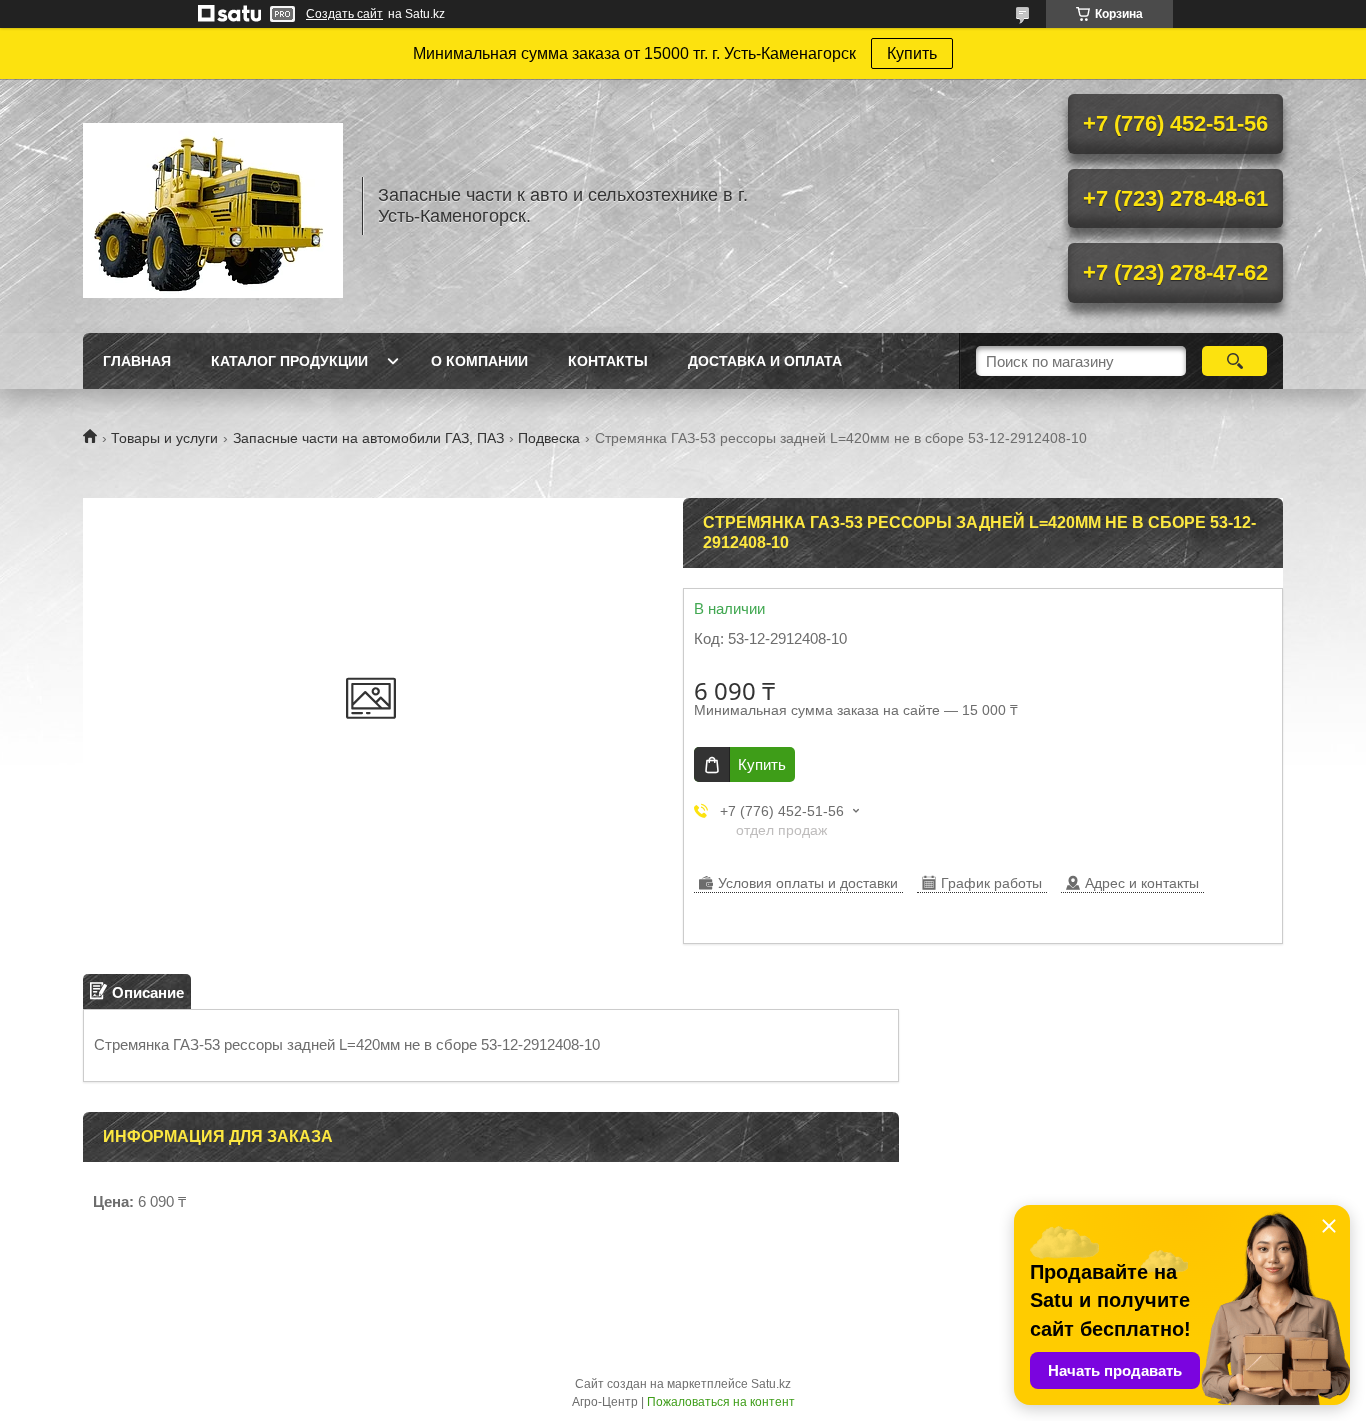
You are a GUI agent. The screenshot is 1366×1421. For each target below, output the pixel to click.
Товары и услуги (164, 438)
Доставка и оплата (765, 361)
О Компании (479, 361)
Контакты (608, 361)
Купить (912, 53)
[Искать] (1234, 361)
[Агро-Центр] (213, 206)
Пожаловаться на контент (721, 1402)
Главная (137, 361)
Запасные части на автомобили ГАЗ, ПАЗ (368, 438)
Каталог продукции (289, 361)
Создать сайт (344, 14)
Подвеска (549, 438)
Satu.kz (771, 1384)
